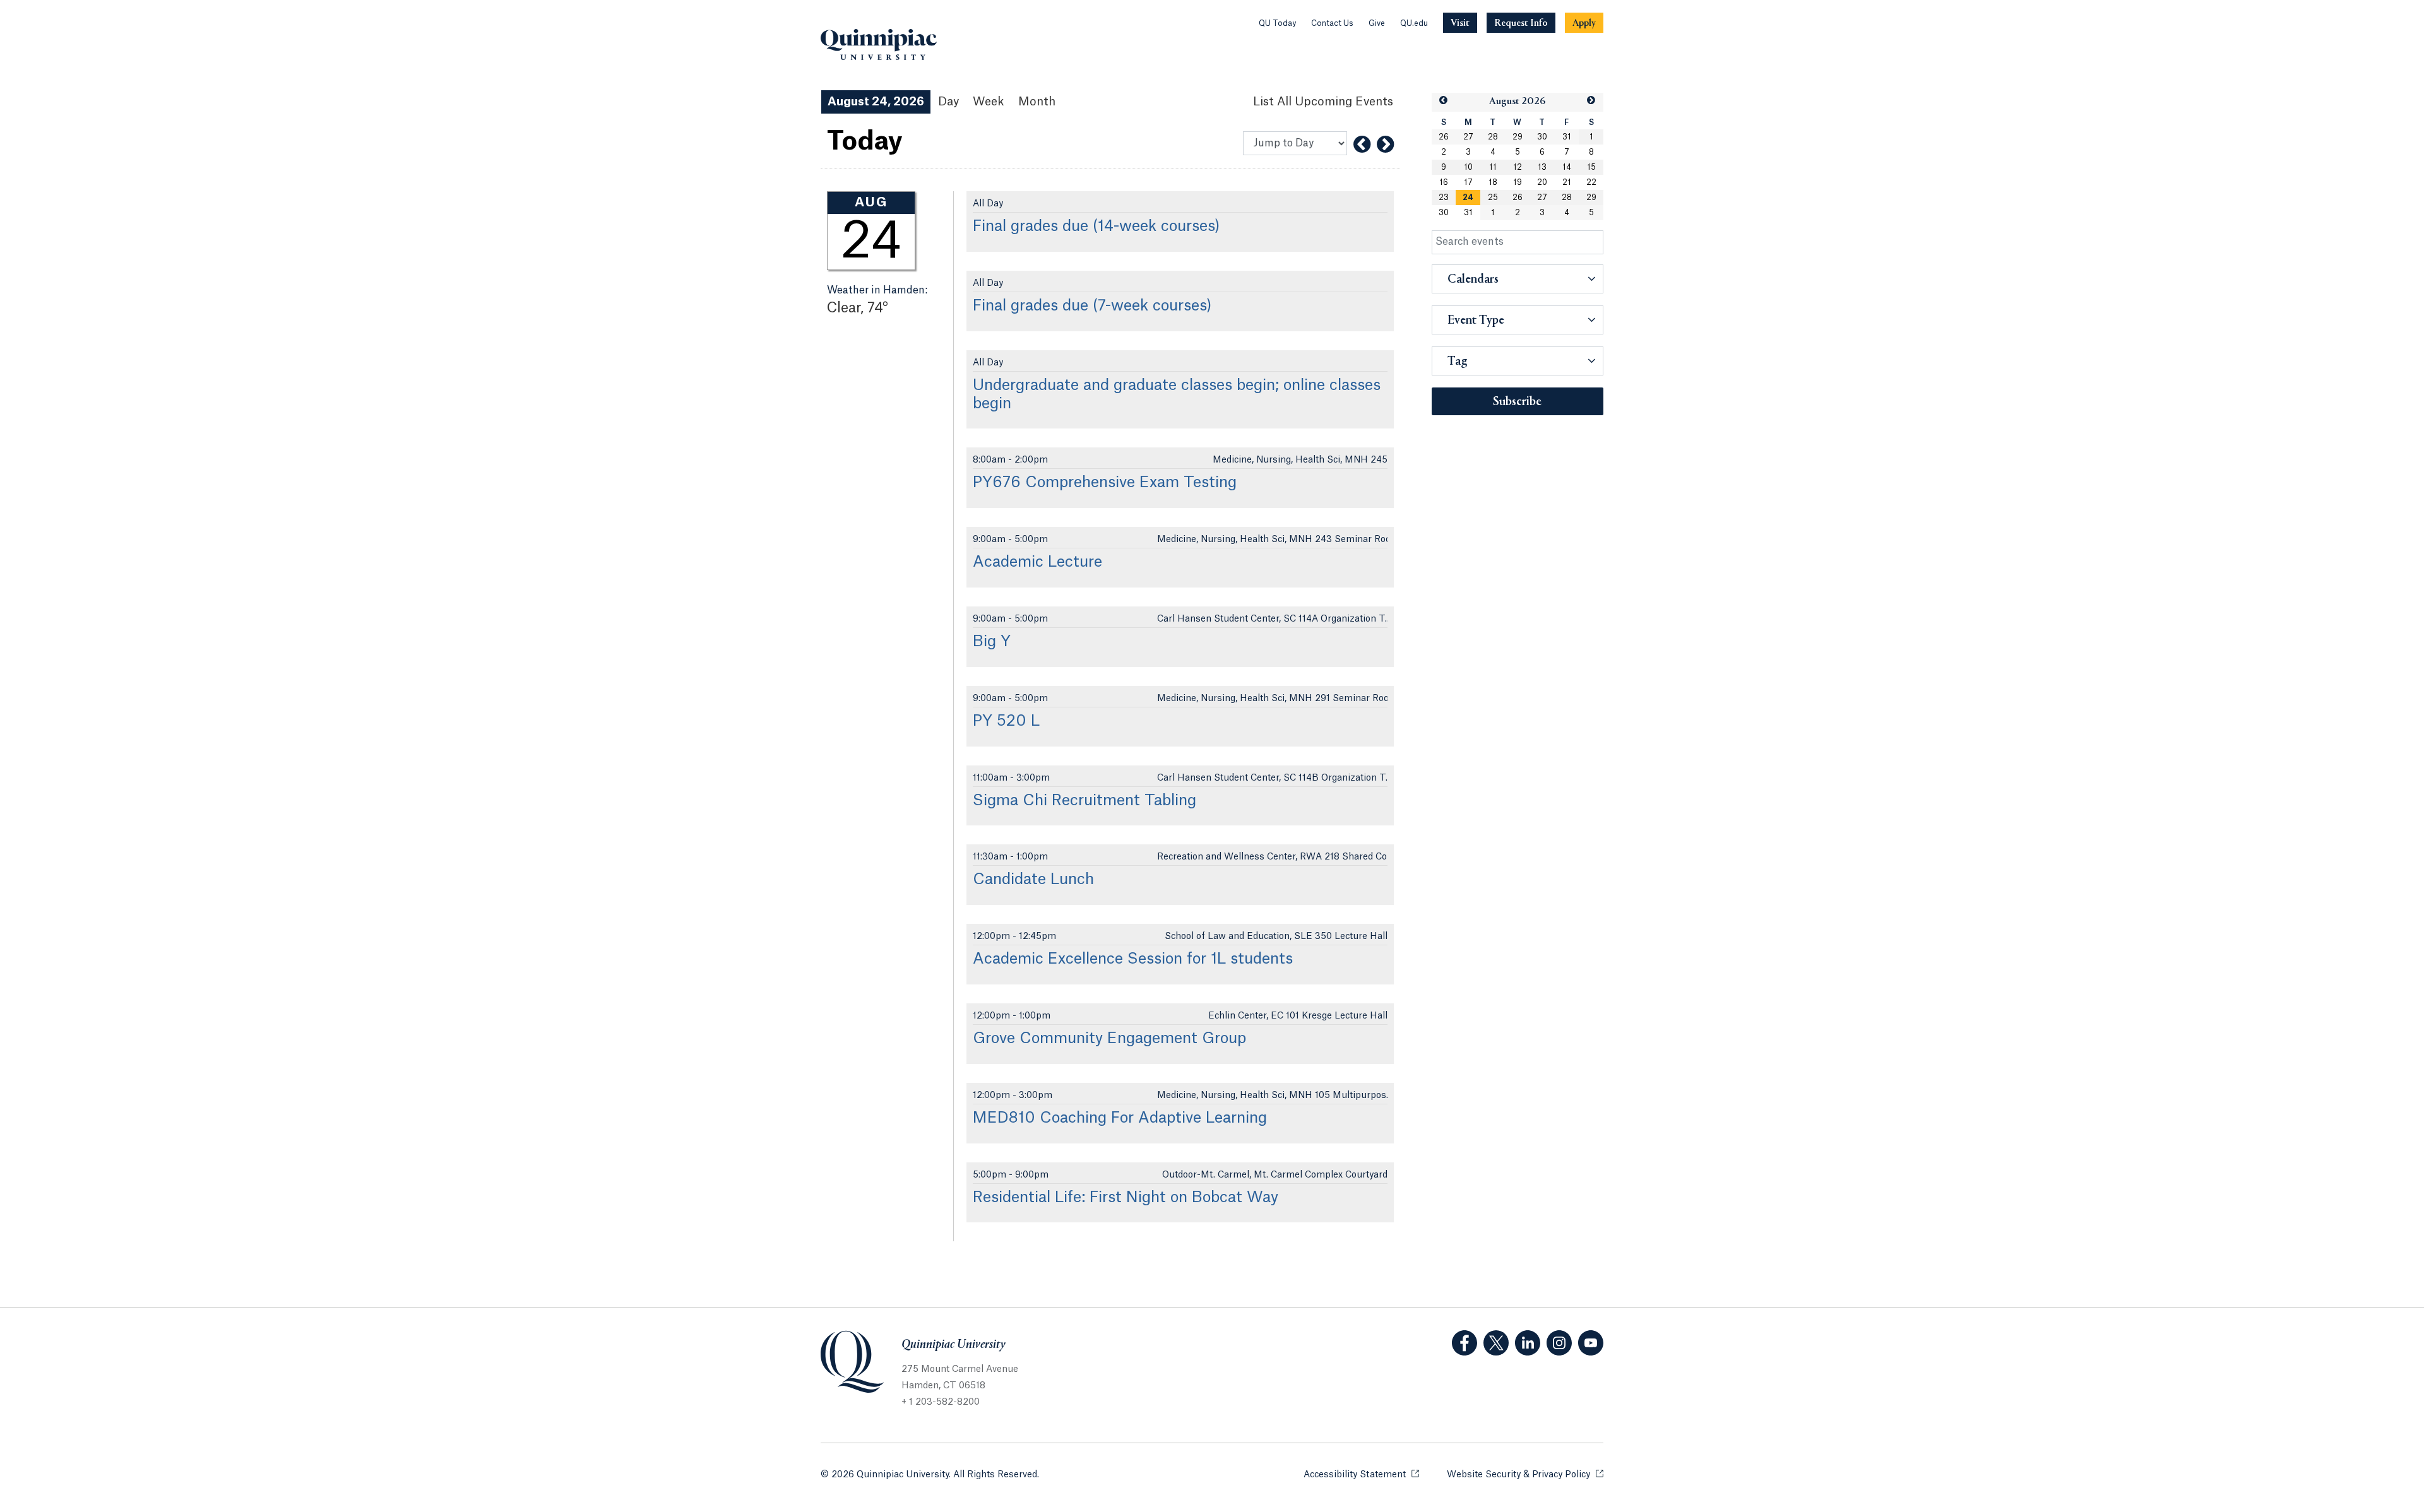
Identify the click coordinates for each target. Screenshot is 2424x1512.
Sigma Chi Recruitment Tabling (1084, 801)
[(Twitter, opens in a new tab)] (1496, 1343)
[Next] (1385, 145)
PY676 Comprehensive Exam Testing (1105, 483)
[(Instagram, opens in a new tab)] (1559, 1343)
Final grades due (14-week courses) (1096, 227)
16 (1444, 182)
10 (1468, 167)
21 (1567, 182)
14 (1567, 167)
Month (1037, 102)
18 (1493, 182)
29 (1518, 137)
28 (1493, 137)
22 (1591, 182)
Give (1377, 23)
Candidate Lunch (1033, 880)
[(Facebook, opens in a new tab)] (1464, 1343)
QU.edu (1414, 23)
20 (1542, 182)
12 (1518, 167)
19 (1518, 182)
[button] (1444, 101)
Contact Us (1332, 23)
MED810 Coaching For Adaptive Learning (1120, 1118)
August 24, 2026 (876, 102)
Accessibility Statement (1361, 1475)
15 (1591, 167)
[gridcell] (1468, 198)
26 (1444, 137)
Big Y (992, 642)
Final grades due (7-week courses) (1092, 306)
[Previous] (1362, 145)
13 (1542, 167)
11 (1493, 167)
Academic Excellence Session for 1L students (1133, 959)
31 (1567, 137)
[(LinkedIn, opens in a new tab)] (1528, 1343)
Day (948, 102)
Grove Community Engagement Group (1109, 1039)
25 (1493, 198)
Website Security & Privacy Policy (1525, 1475)
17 (1468, 182)
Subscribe (1517, 402)
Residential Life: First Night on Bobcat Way (1126, 1198)
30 (1542, 137)
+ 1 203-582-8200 (941, 1402)
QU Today (1277, 23)
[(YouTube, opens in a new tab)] (1591, 1343)
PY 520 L (1006, 721)
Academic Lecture (1037, 562)
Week (989, 102)
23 (1444, 198)
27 (1468, 137)
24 (1468, 198)
